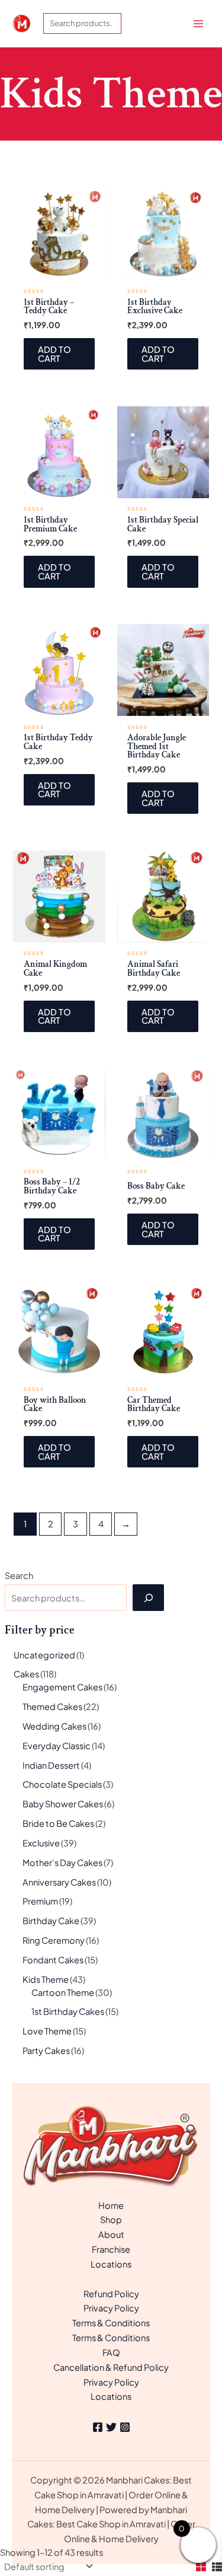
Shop (111, 2220)
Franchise (111, 2249)
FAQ (111, 2352)
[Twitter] (111, 2427)
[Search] (148, 1597)
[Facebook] (98, 2427)
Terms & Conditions (111, 2323)
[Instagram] (125, 2427)
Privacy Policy (111, 2308)
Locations (111, 2264)
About (111, 2234)
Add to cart (54, 354)
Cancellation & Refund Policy (111, 2367)
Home (111, 2205)
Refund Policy (111, 2294)
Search (19, 1575)
